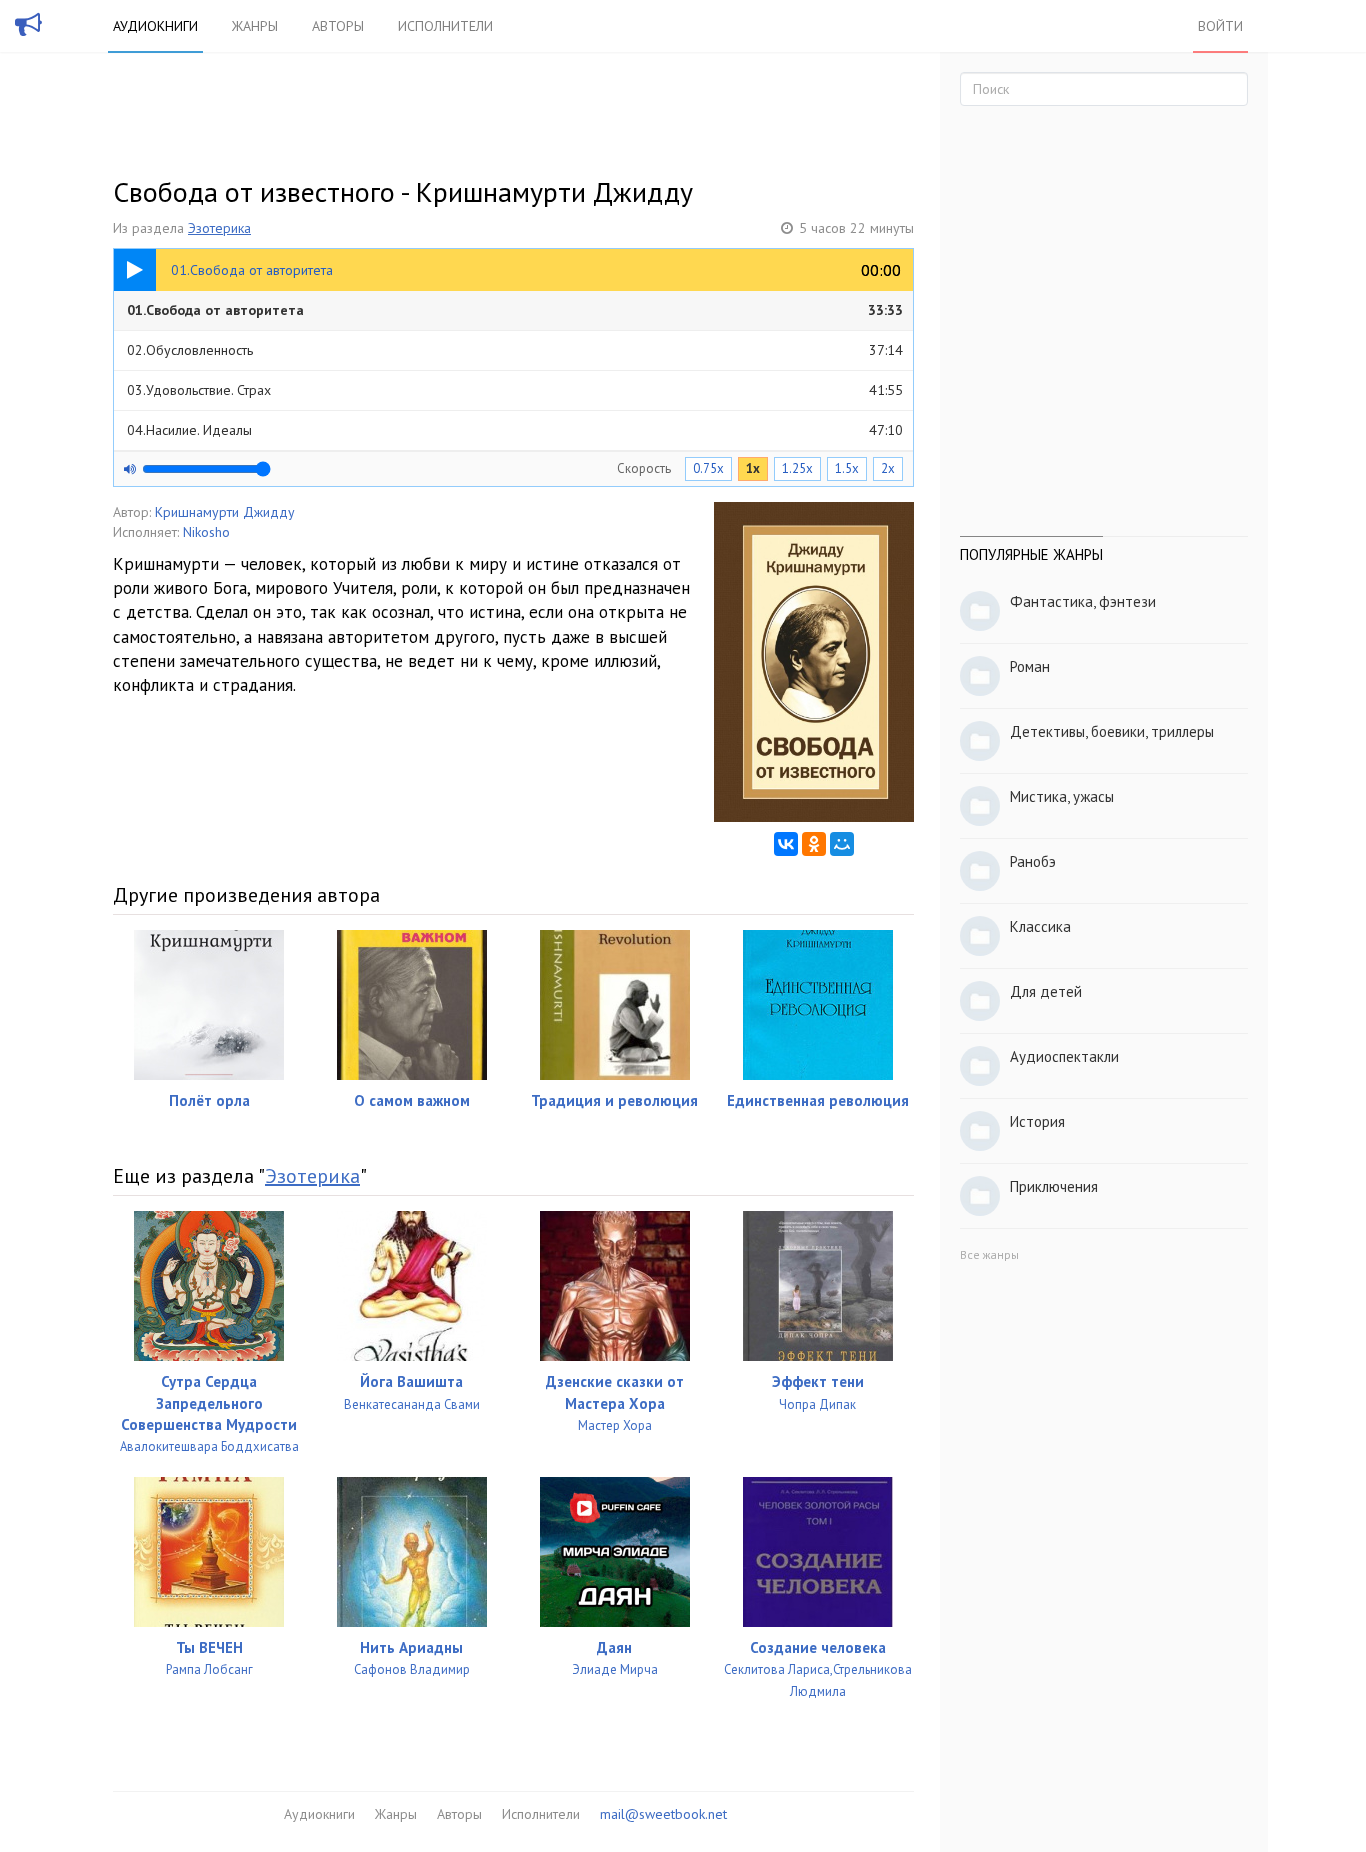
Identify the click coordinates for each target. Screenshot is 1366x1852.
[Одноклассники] (814, 844)
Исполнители (445, 26)
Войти (1220, 26)
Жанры (255, 26)
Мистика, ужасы (1062, 796)
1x (753, 468)
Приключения (1054, 1186)
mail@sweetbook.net (663, 1814)
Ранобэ (1033, 861)
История (1037, 1121)
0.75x (708, 468)
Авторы (338, 26)
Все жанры (989, 1254)
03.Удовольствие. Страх (515, 390)
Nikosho (206, 532)
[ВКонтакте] (786, 844)
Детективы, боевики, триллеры (1112, 731)
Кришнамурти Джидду (225, 512)
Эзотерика (219, 228)
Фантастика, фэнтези (1083, 601)
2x (888, 468)
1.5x (847, 468)
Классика (1040, 926)
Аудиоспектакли (1064, 1056)
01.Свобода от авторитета (515, 310)
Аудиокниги (155, 26)
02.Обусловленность (515, 350)
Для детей (1046, 991)
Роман (1030, 666)
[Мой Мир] (842, 844)
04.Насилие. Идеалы (515, 430)
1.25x (797, 468)
